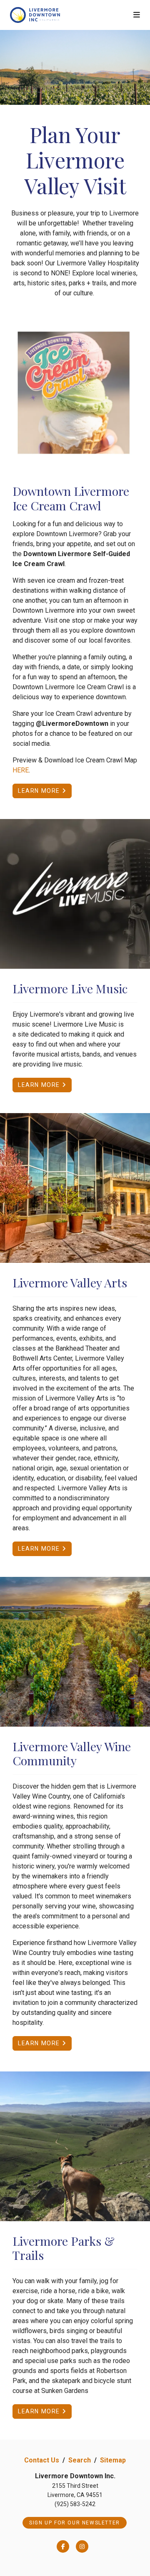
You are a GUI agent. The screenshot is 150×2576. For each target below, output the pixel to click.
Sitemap (113, 2460)
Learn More (40, 791)
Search (80, 2460)
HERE (21, 770)
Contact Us (42, 2460)
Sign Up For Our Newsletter (75, 2523)
